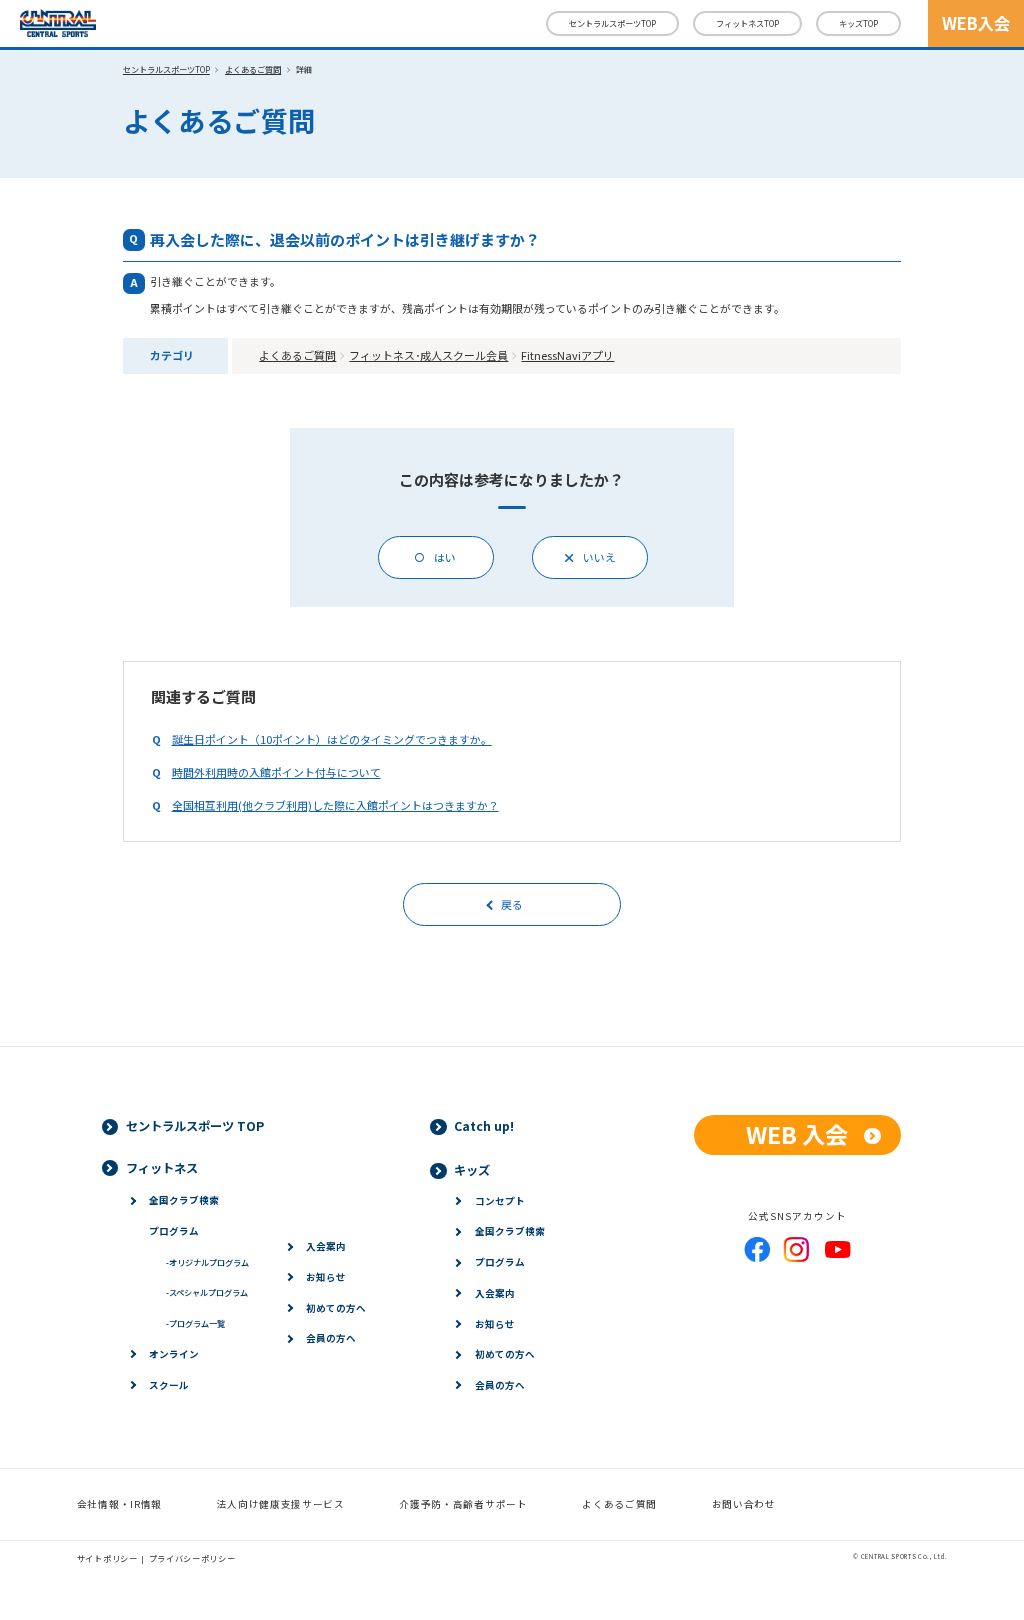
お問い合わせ (744, 1504)
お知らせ (326, 1277)
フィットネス (747, 23)
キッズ (858, 23)
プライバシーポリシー (192, 1558)
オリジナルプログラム (207, 1262)
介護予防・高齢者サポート (463, 1504)
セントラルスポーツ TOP (195, 1126)
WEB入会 (976, 23)
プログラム (174, 1231)
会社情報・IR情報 (119, 1504)
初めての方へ (336, 1308)
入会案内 (326, 1246)
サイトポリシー (107, 1558)
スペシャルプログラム (206, 1292)
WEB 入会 (797, 1134)
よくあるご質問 (253, 69)
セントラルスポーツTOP (612, 23)
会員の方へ (331, 1338)
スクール (169, 1385)
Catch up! (484, 1126)
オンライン (174, 1354)
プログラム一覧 (195, 1323)
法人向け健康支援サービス (281, 1504)
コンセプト (500, 1201)
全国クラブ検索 (184, 1200)
